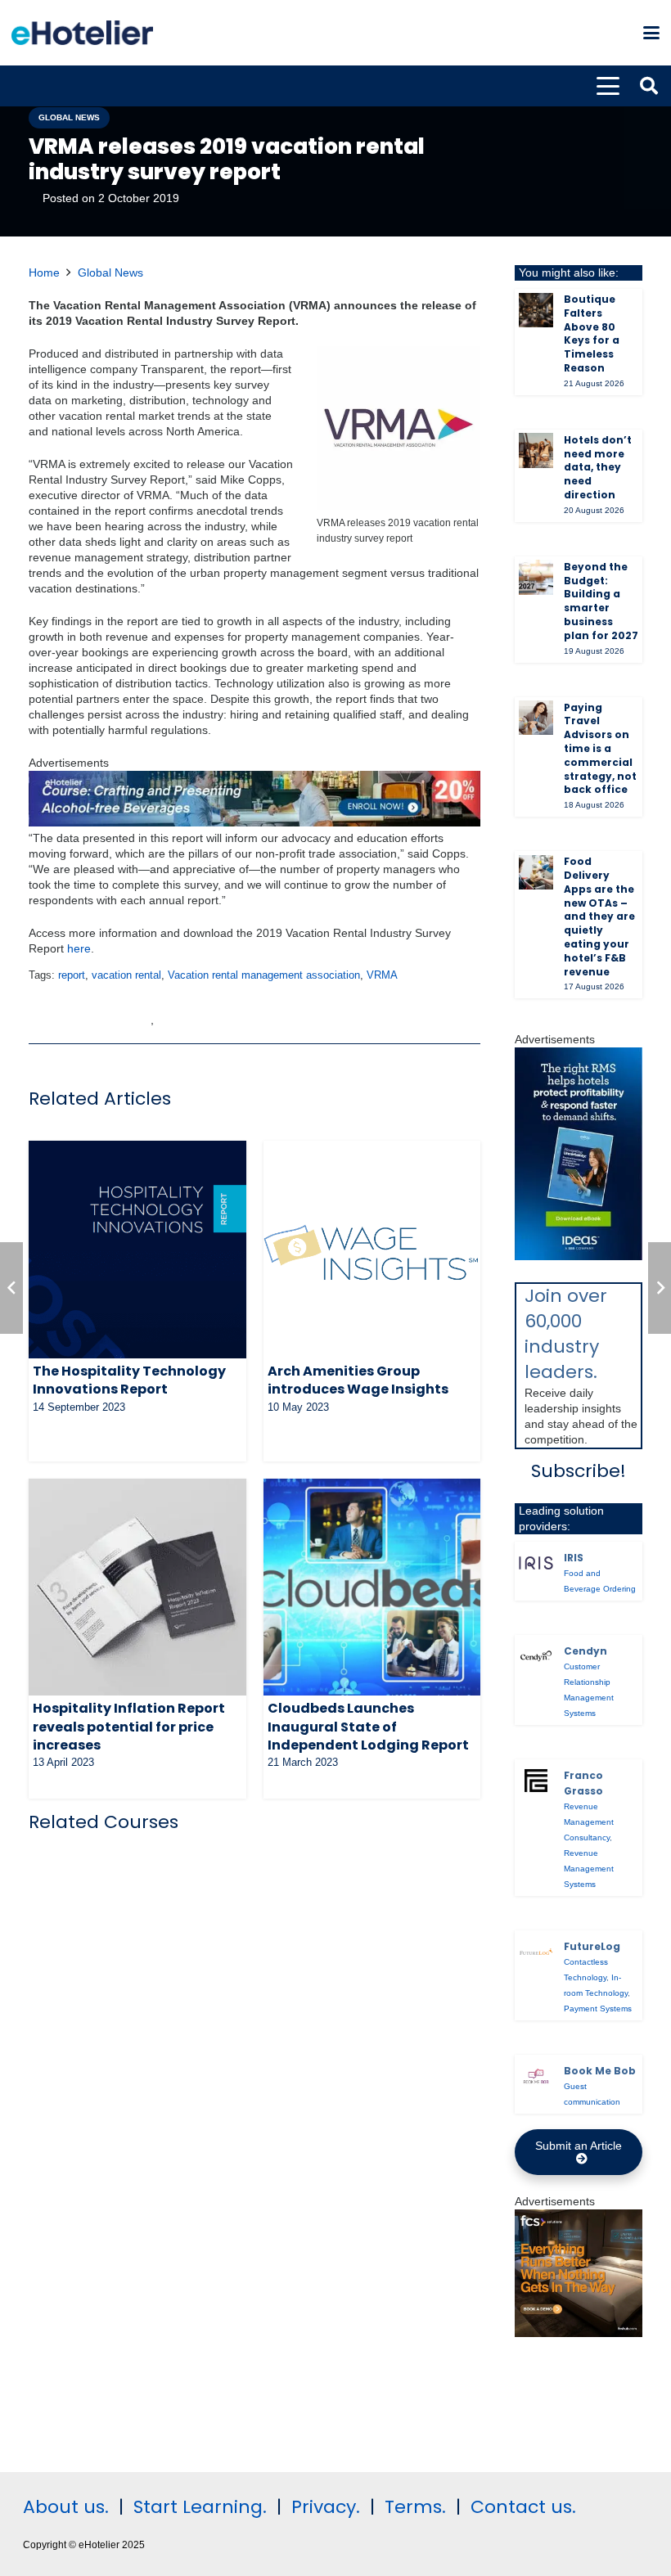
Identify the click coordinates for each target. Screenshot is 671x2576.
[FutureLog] (536, 1952)
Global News (110, 272)
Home (44, 272)
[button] (651, 33)
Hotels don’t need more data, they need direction (598, 467)
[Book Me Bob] (536, 2076)
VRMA (382, 975)
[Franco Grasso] (536, 1781)
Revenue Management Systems (589, 1869)
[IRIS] (536, 1563)
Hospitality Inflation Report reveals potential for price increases (129, 1727)
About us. (66, 2507)
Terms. (415, 2507)
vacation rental (126, 975)
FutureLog (592, 1946)
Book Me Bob (600, 2071)
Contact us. (523, 2507)
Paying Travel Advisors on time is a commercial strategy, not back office (600, 749)
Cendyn (585, 1651)
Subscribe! (579, 1471)
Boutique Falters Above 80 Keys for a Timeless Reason (592, 333)
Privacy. (326, 2507)
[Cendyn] (536, 1656)
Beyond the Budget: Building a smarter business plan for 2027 (601, 601)
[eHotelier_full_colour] (82, 33)
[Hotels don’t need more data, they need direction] (536, 450)
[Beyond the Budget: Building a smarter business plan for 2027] (536, 577)
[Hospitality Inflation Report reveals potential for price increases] (137, 1587)
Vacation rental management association (264, 975)
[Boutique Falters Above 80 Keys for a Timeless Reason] (536, 310)
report (72, 975)
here (79, 948)
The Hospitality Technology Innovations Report (129, 1380)
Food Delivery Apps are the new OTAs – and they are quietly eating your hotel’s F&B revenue (599, 916)
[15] (254, 822)
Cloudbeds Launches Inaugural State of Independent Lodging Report (368, 1727)
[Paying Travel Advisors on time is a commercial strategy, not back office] (536, 718)
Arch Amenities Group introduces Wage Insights (358, 1380)
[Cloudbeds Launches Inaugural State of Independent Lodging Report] (372, 1587)
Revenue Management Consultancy (589, 1822)
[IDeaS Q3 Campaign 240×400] (579, 1256)
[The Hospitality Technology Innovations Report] (137, 1250)
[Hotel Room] (579, 2333)
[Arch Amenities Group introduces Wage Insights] (372, 1250)
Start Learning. (198, 2507)
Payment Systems (598, 2009)
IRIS (574, 1558)
